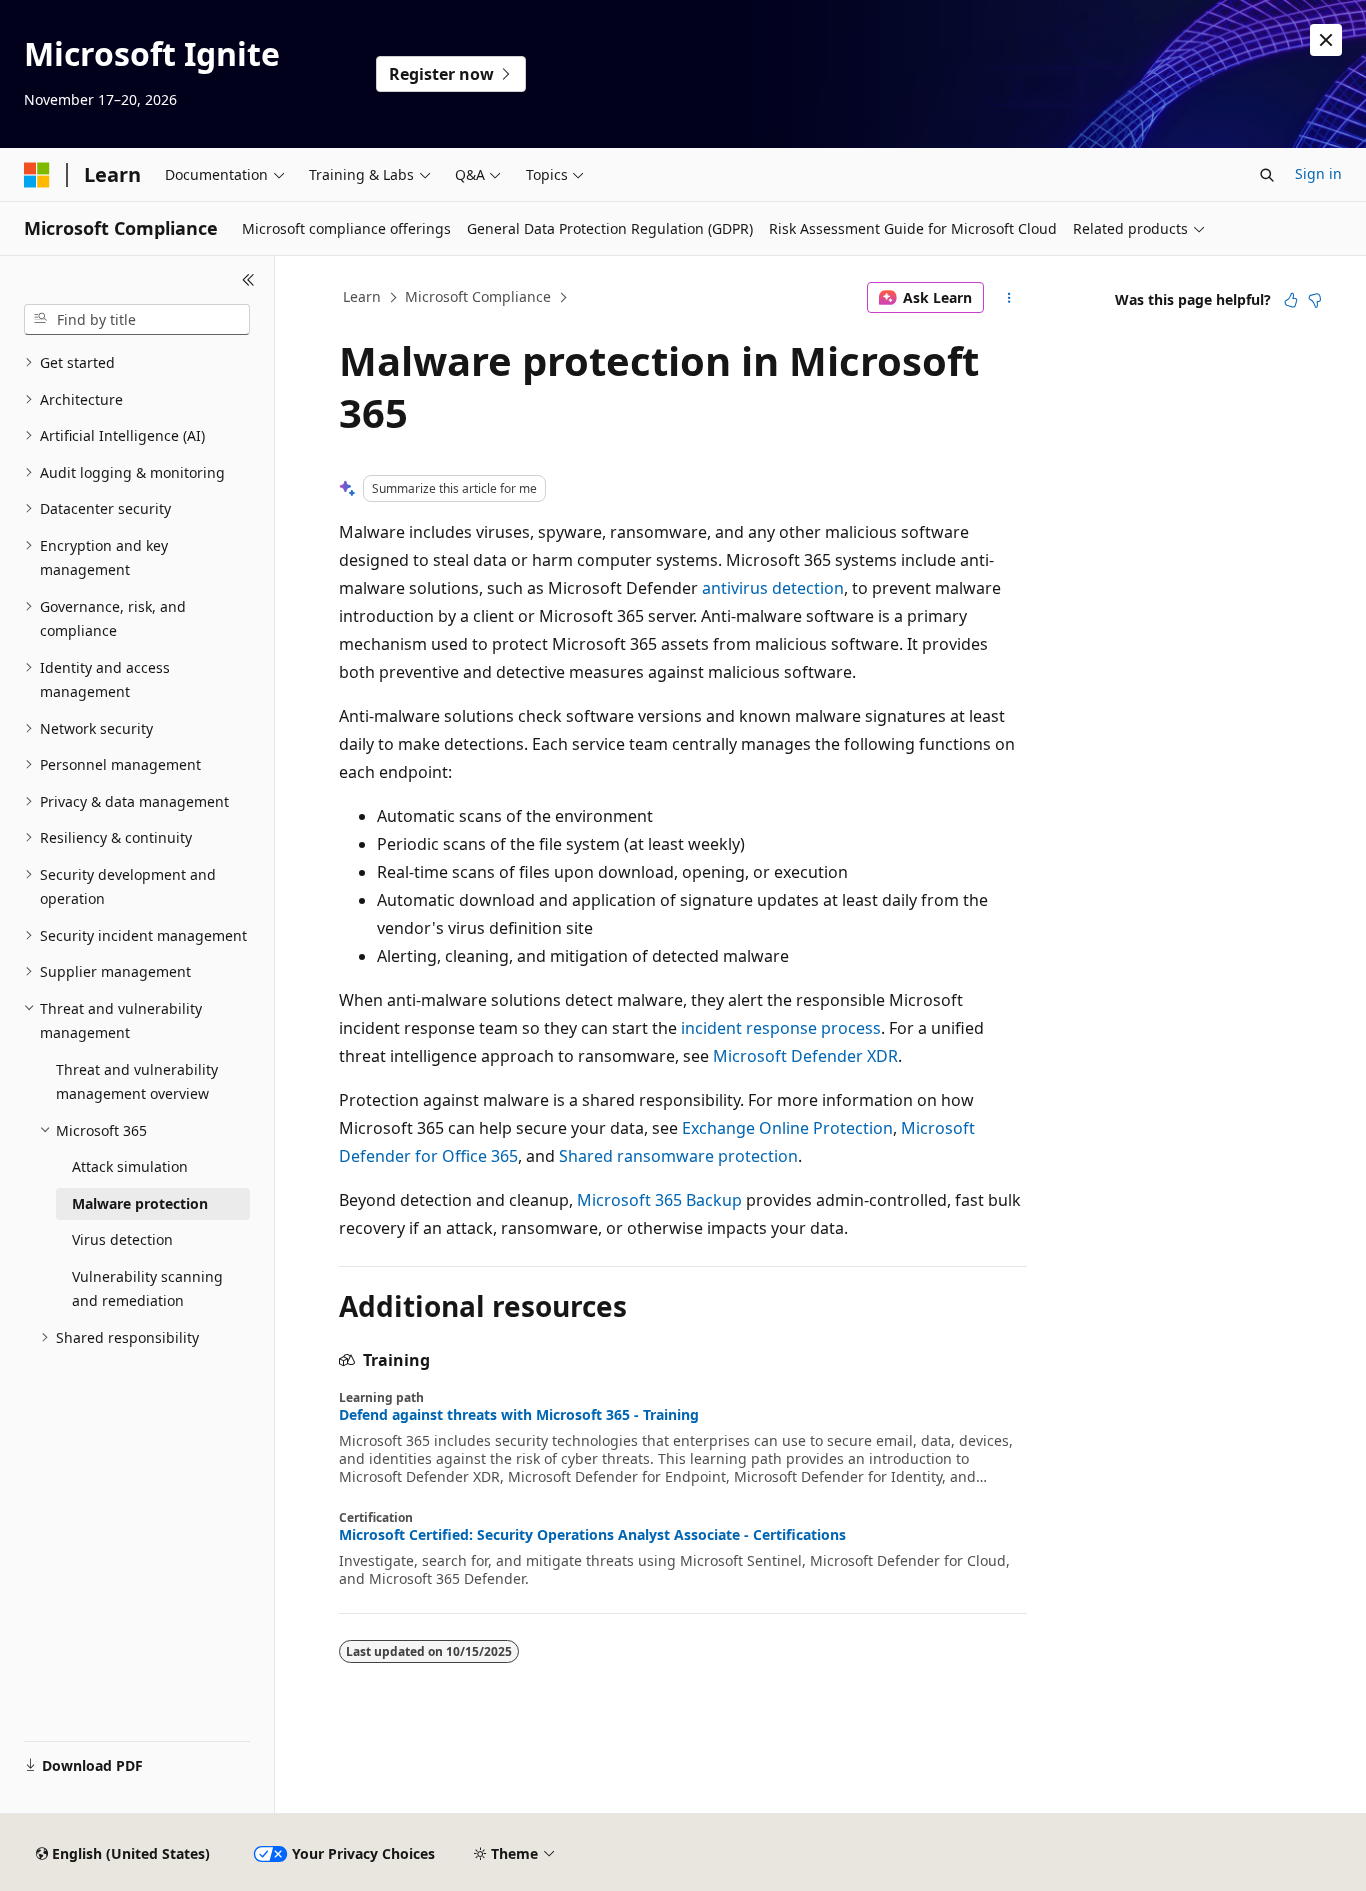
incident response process (781, 1028)
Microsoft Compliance (478, 296)
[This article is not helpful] (1315, 300)
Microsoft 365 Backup (659, 1200)
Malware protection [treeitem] (140, 1203)
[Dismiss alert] (1326, 40)
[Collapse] (248, 280)
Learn (362, 296)
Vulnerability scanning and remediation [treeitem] (147, 1289)
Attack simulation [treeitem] (130, 1166)
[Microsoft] (37, 175)
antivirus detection (773, 588)
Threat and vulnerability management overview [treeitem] (137, 1082)
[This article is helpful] (1291, 300)
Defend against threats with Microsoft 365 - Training (519, 1415)
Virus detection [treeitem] (122, 1239)
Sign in (1318, 173)
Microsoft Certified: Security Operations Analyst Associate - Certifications (592, 1535)
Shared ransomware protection (678, 1156)
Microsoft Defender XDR (805, 1056)
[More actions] (1009, 298)
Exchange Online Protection (787, 1128)
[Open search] (1267, 175)
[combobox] (137, 320)
